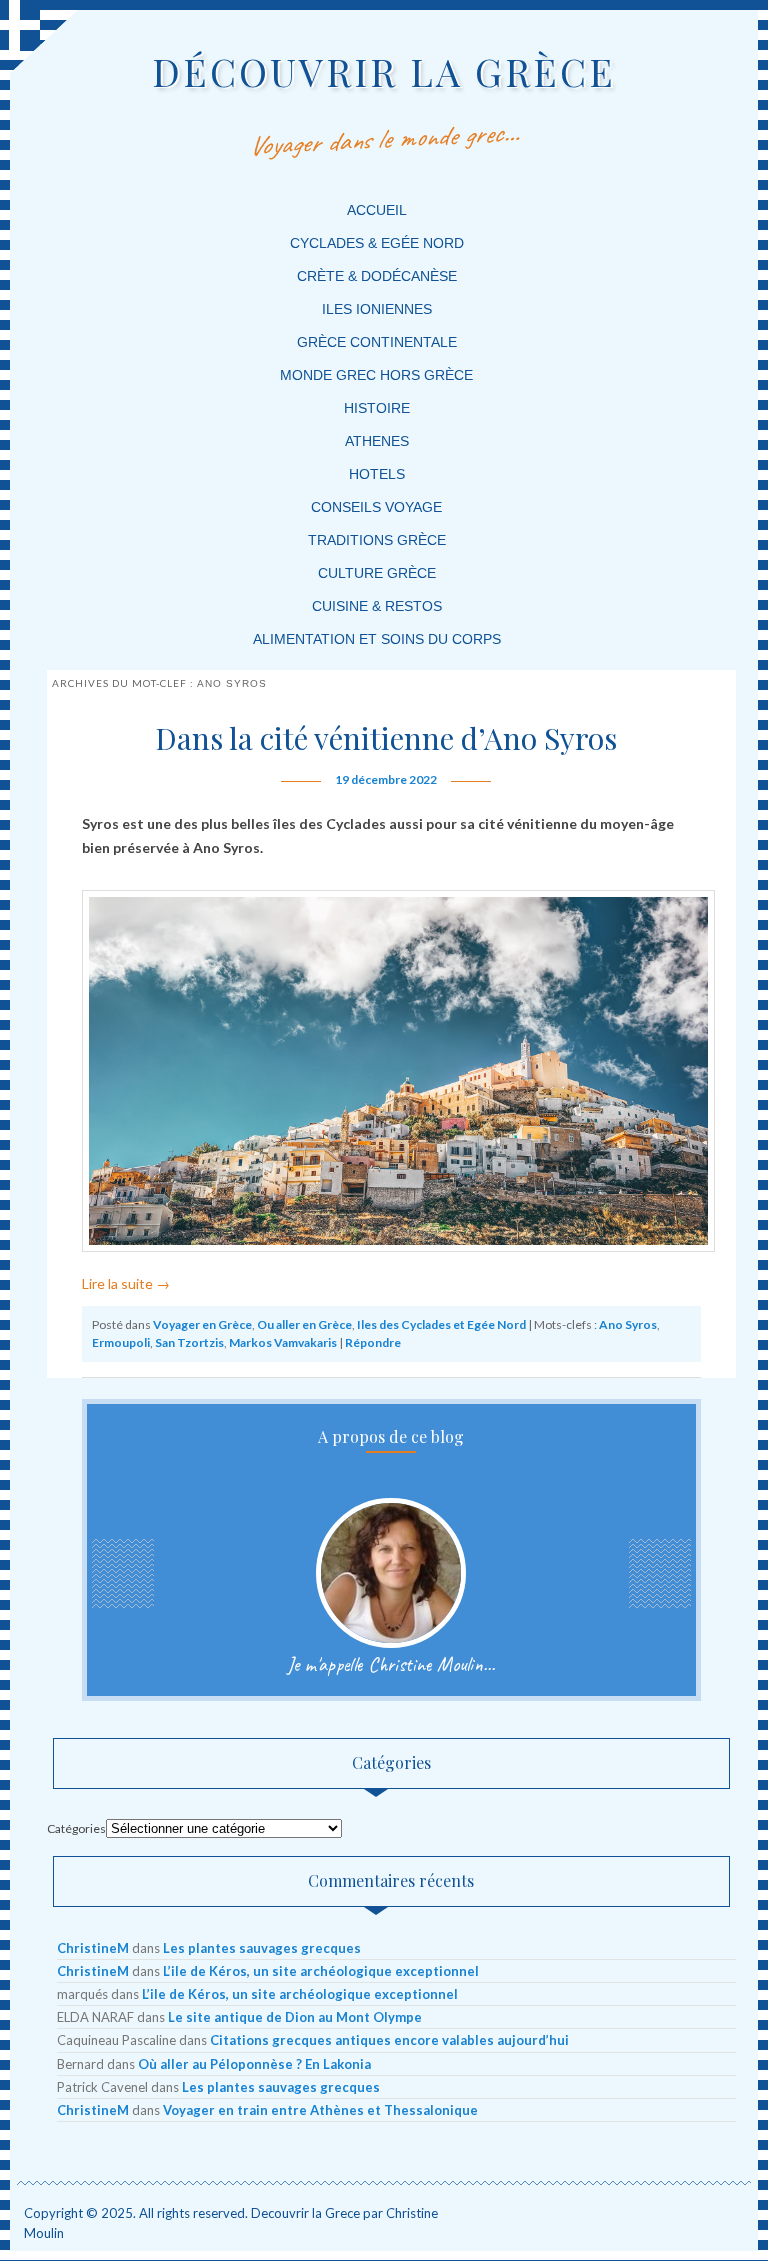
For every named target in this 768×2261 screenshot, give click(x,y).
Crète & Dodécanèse (377, 276)
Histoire (377, 408)
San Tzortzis (189, 1342)
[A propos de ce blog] (391, 1573)
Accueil (377, 210)
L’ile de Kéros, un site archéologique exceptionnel (321, 1971)
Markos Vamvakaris (283, 1342)
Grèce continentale (377, 342)
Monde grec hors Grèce (376, 375)
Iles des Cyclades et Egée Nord (441, 1324)
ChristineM (93, 1948)
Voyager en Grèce (202, 1324)
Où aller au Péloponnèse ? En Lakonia (254, 2064)
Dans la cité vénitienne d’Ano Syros (386, 738)
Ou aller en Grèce (304, 1324)
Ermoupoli (121, 1342)
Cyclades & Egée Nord (377, 243)
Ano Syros (628, 1324)
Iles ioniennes (377, 309)
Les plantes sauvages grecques (262, 1948)
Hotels (377, 474)
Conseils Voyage (376, 507)
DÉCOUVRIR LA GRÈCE (384, 71)
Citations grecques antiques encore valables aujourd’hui (389, 2040)
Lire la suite (126, 1283)
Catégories (76, 1828)
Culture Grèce (377, 573)
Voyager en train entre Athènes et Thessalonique (320, 2110)
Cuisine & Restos (377, 606)
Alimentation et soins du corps (377, 639)
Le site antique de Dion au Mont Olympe (295, 2017)
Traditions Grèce (377, 540)
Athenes (377, 441)
